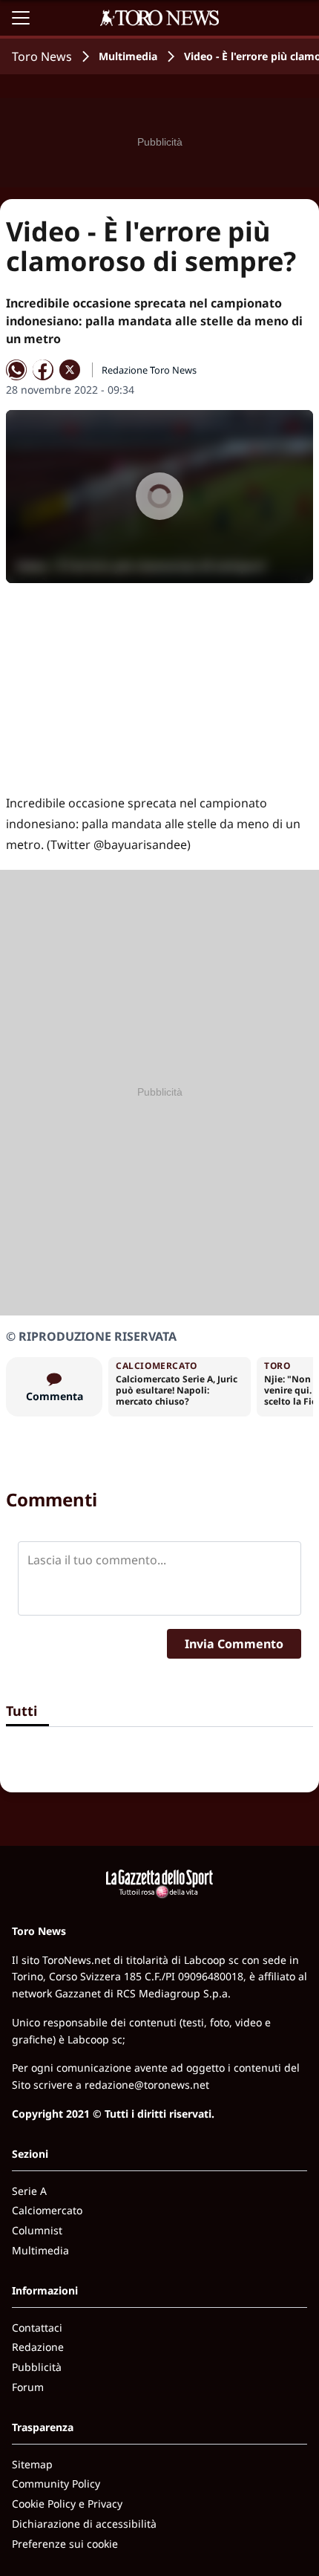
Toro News (42, 56)
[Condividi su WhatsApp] (16, 370)
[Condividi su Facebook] (43, 370)
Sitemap (32, 2464)
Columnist (37, 2230)
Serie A (29, 2191)
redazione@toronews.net (147, 2085)
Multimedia (128, 56)
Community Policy (56, 2484)
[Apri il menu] (21, 18)
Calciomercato (47, 2210)
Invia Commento (234, 1644)
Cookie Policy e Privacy (67, 2504)
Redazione (38, 2347)
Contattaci (37, 2328)
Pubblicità (37, 2367)
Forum (28, 2387)
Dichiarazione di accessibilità (84, 2524)
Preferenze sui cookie (65, 2544)
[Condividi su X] (70, 370)
